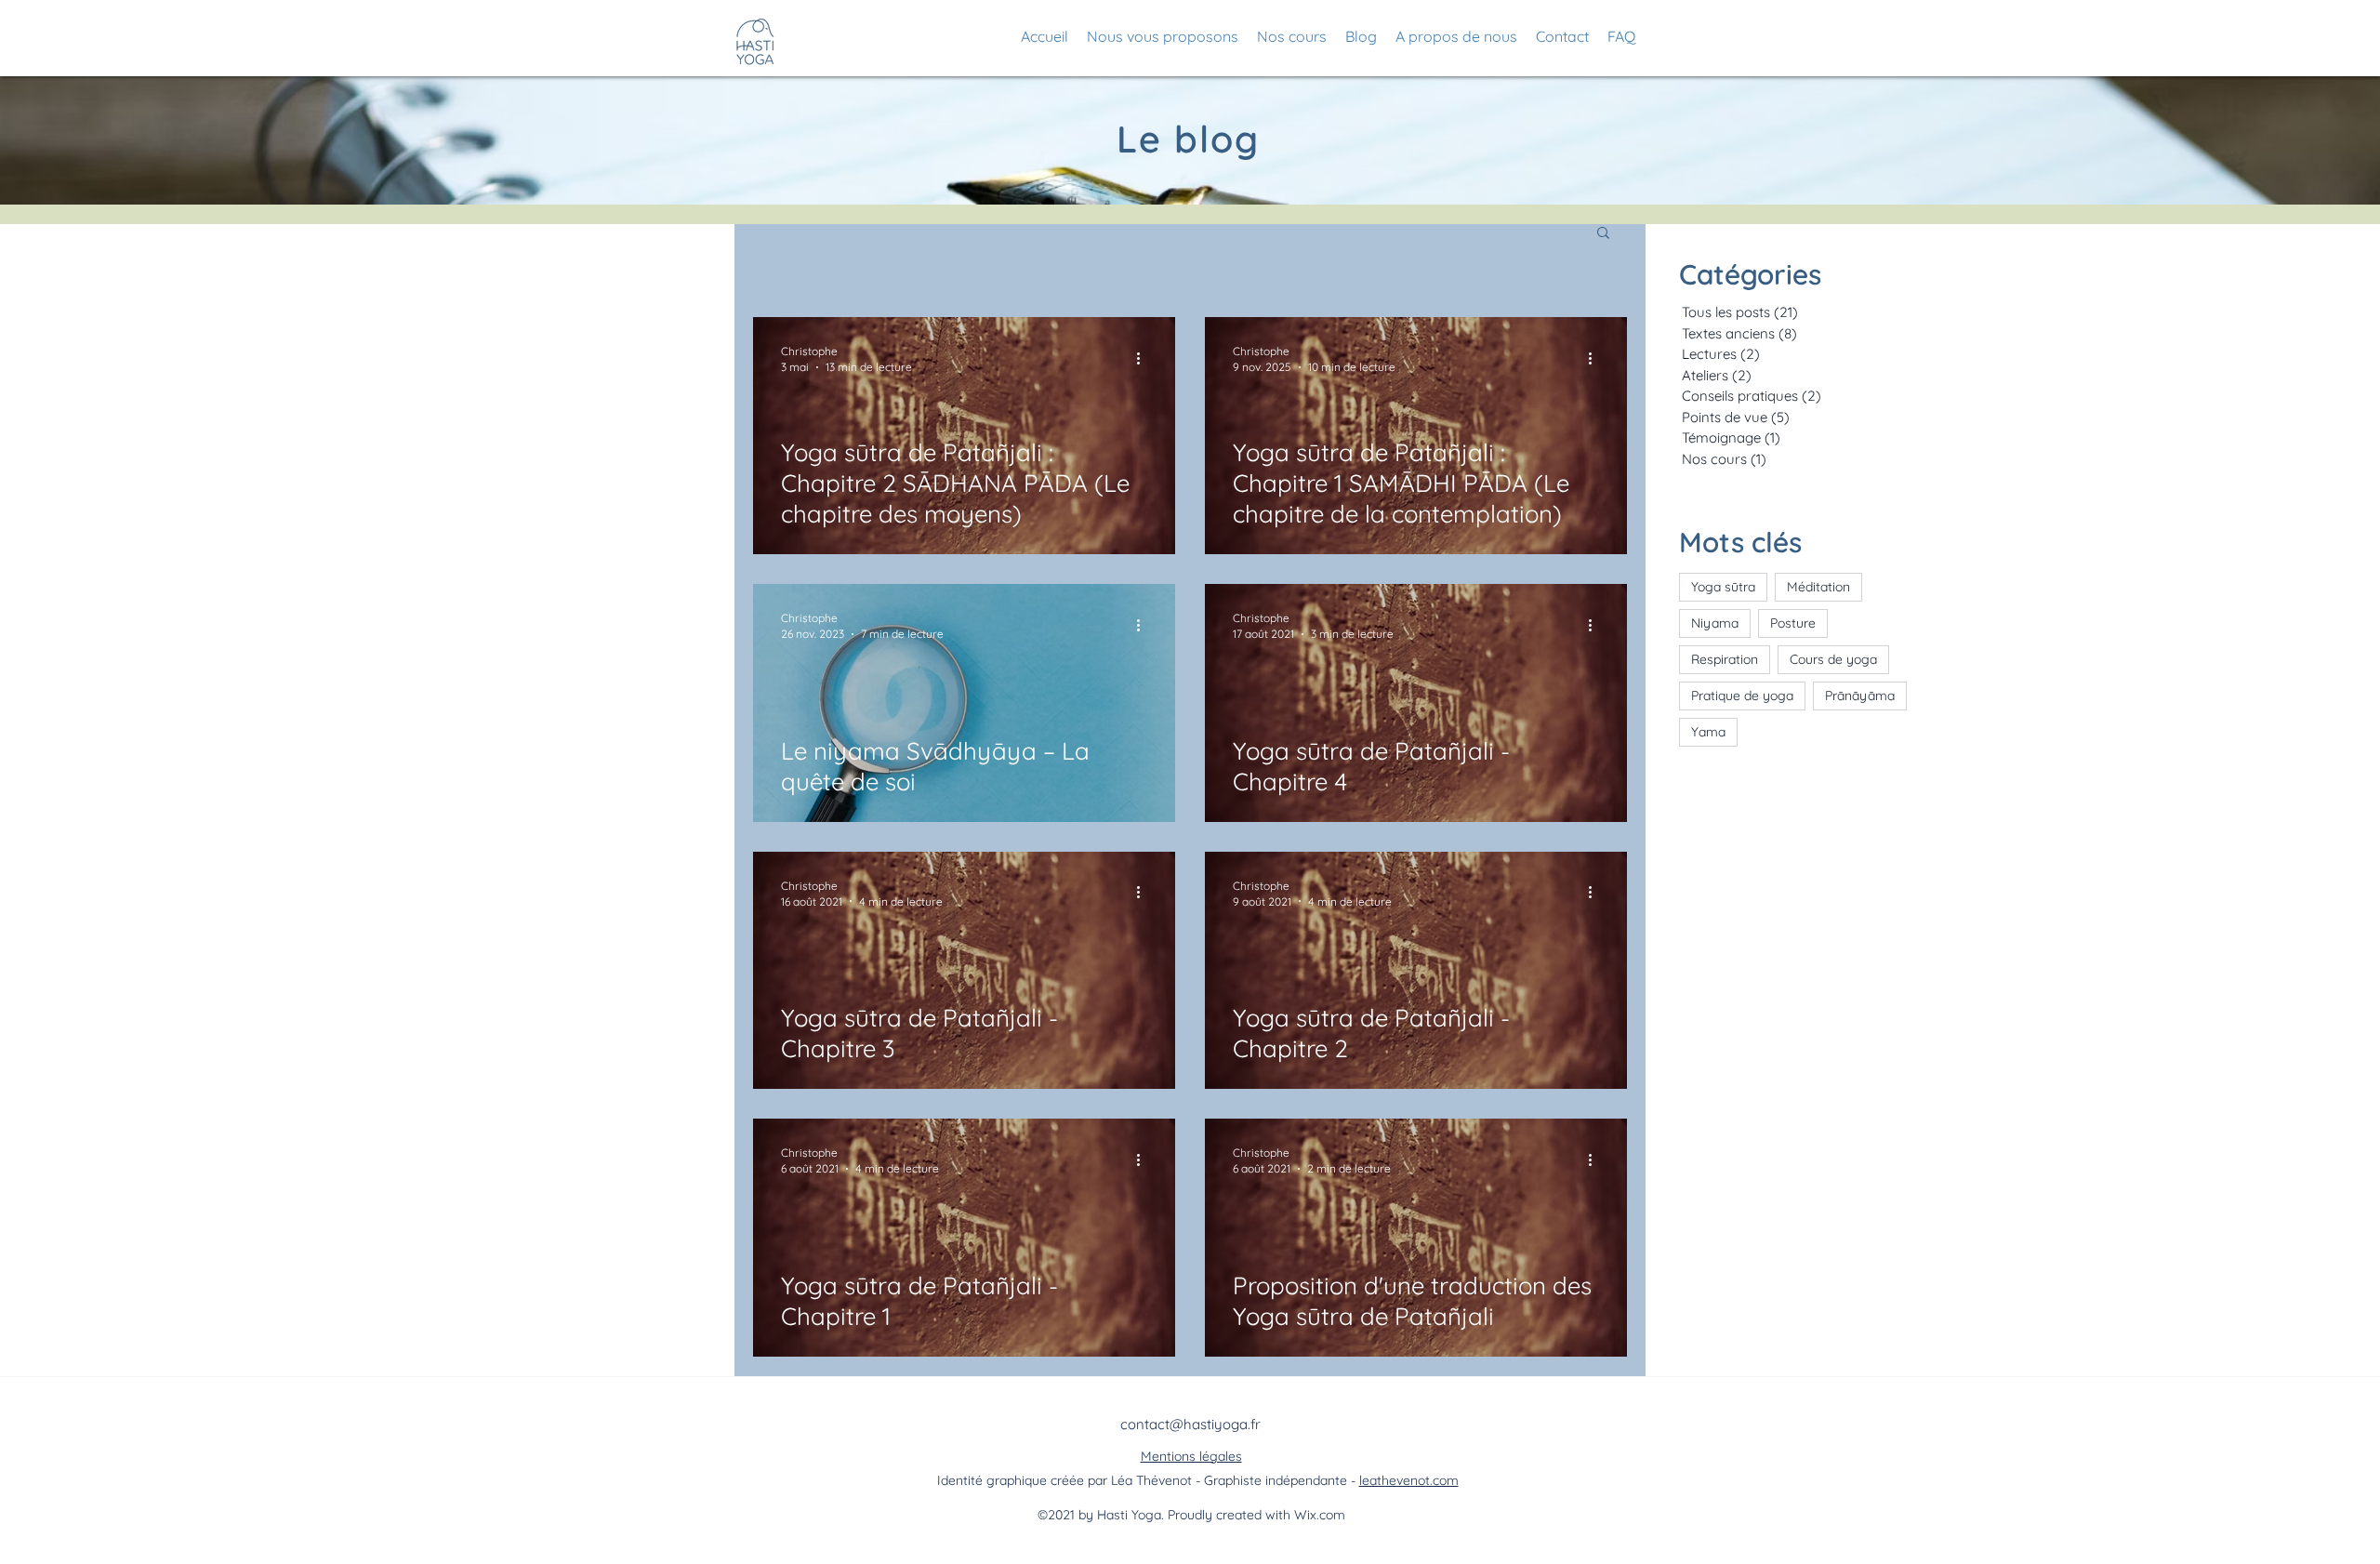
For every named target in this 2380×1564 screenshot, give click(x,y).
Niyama (1715, 623)
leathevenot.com (1409, 1480)
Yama (1708, 732)
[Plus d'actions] (1144, 358)
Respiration (1725, 659)
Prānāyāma (1860, 696)
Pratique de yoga (1742, 696)
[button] (1603, 234)
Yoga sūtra (1723, 587)
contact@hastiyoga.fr (1190, 1424)
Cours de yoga (1833, 659)
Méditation (1818, 587)
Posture (1793, 623)
